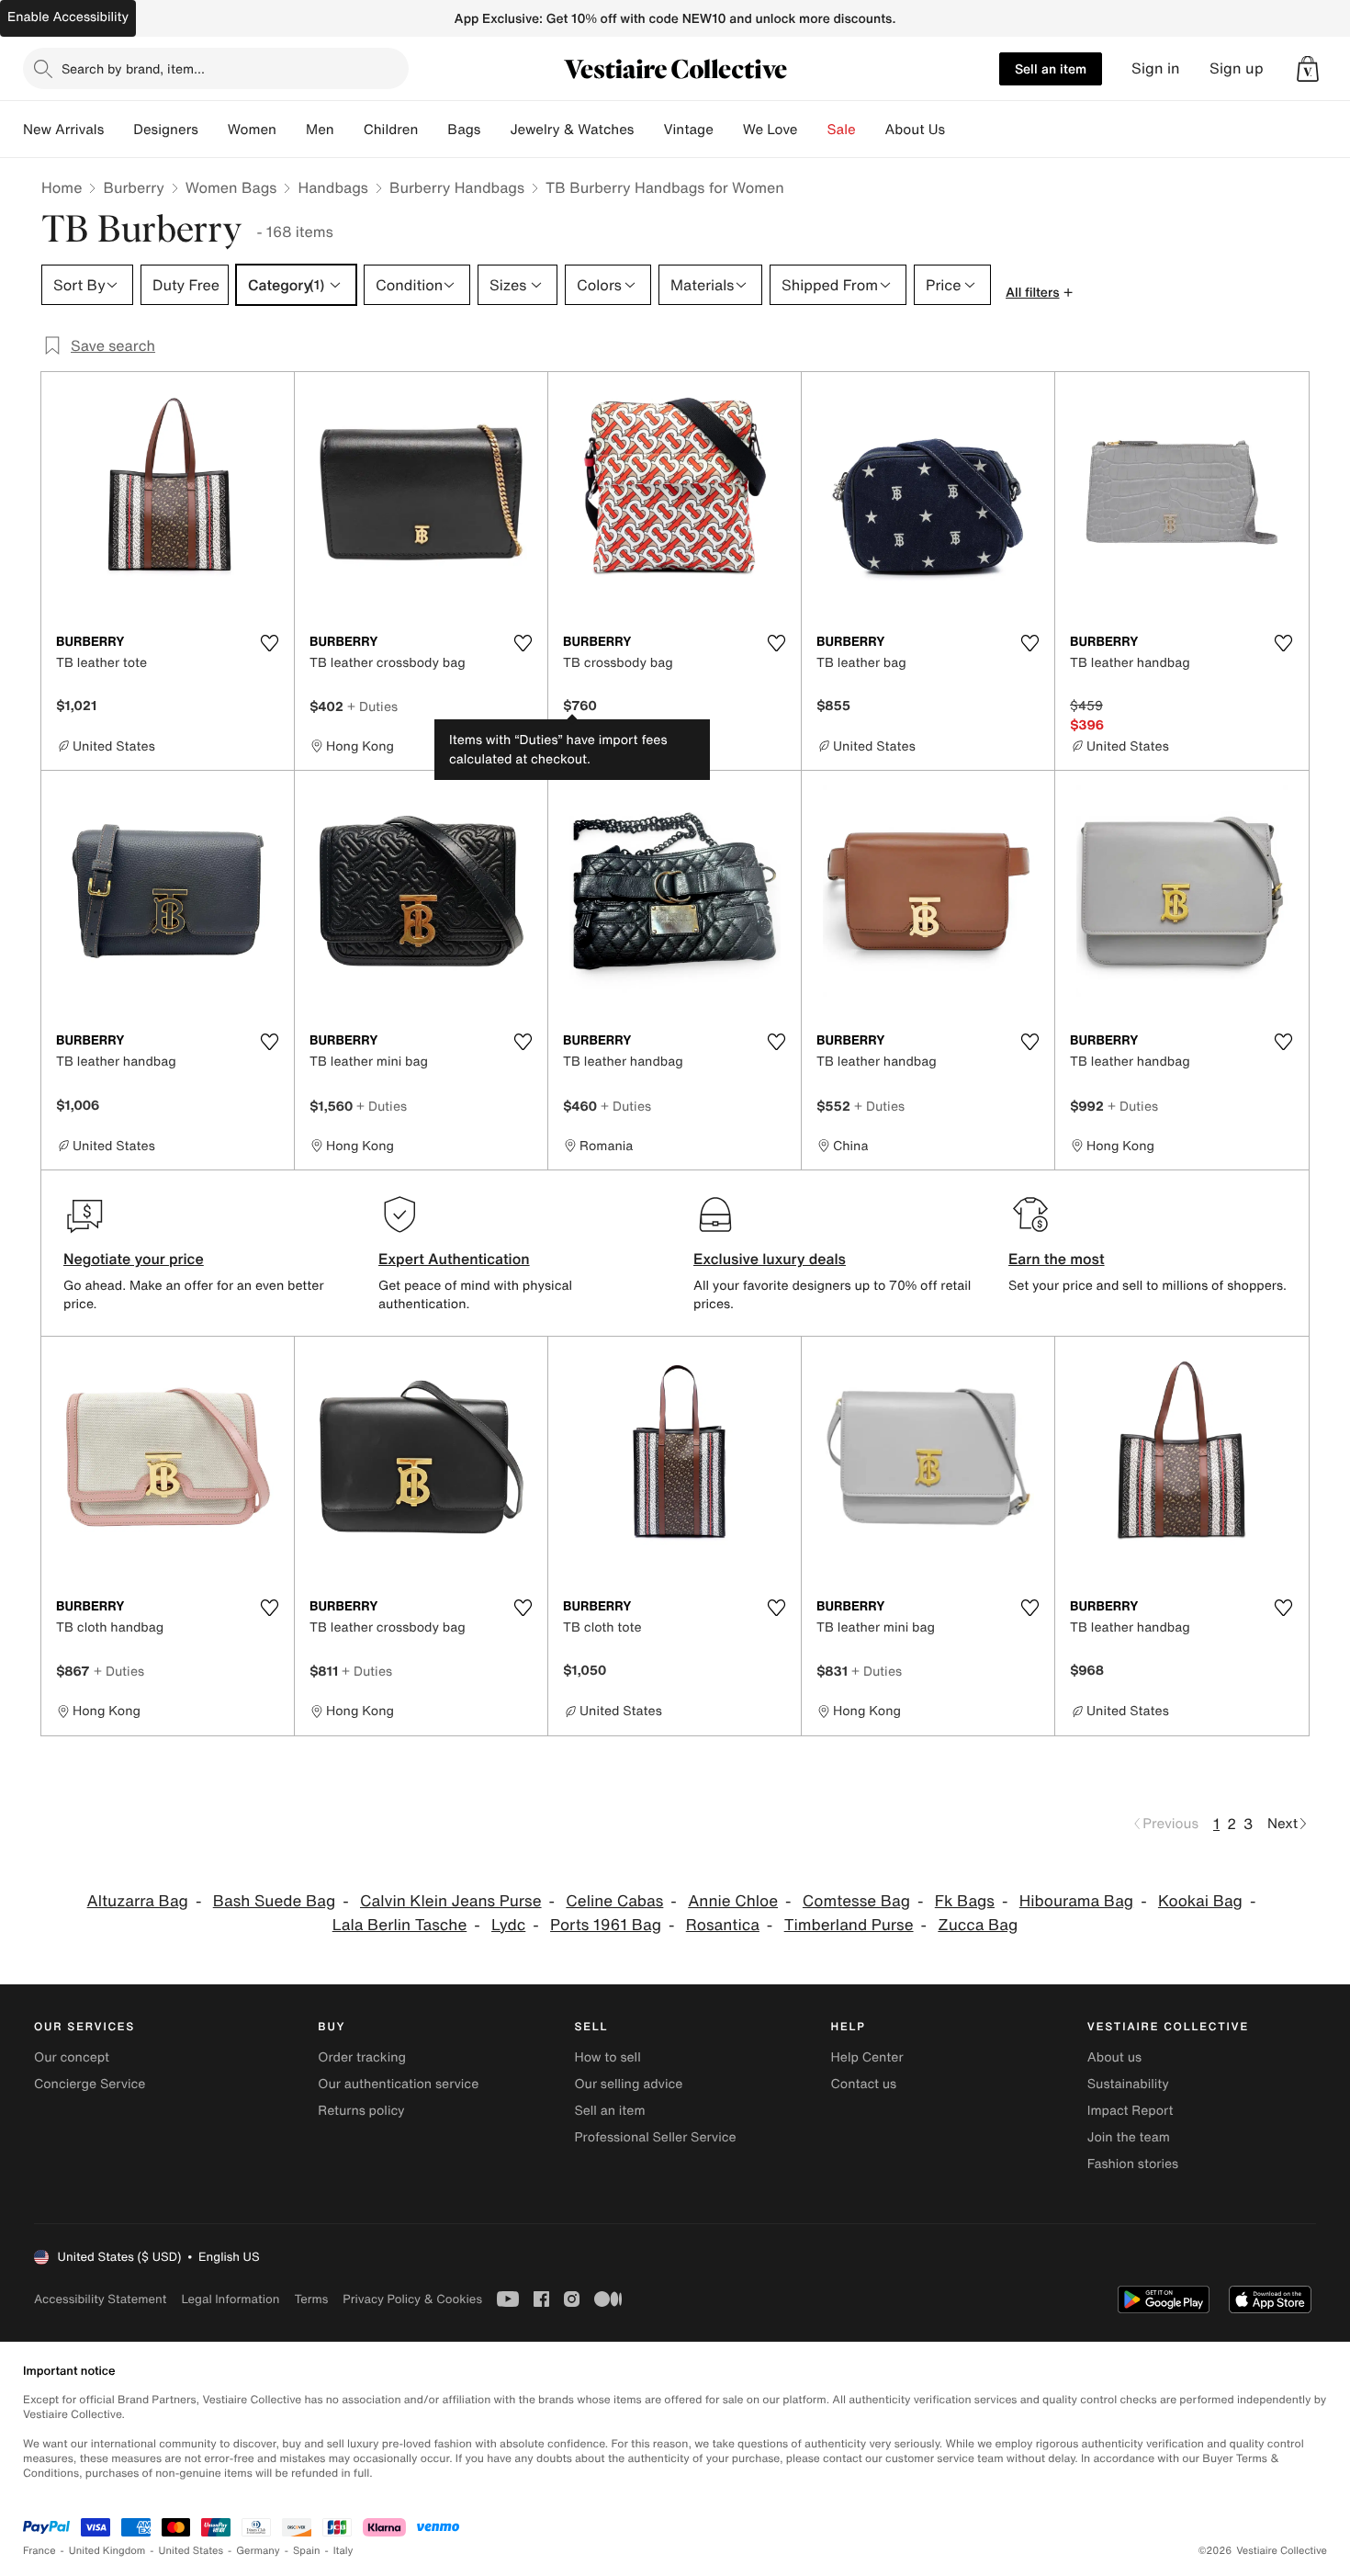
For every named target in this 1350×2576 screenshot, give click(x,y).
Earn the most (1057, 1259)
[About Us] (960, 130)
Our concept (72, 2057)
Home (62, 187)
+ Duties (372, 706)
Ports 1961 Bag (606, 1925)
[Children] (433, 130)
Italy (343, 2551)
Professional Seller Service (655, 2137)
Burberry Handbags (457, 187)
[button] (1308, 69)
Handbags (332, 187)
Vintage (688, 130)
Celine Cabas (614, 1901)
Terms (311, 2299)
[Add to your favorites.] (269, 643)
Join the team (1129, 2137)
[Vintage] (728, 130)
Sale (842, 130)
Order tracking (362, 2057)
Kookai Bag (1200, 1901)
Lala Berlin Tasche (400, 1925)
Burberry (133, 187)
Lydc (508, 1925)
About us (1114, 2057)
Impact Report (1131, 2111)
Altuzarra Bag (138, 1901)
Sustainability (1128, 2084)
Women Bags (231, 187)
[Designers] (213, 130)
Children (391, 130)
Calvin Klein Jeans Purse (451, 1901)
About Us (915, 130)
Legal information (230, 2299)
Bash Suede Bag (274, 1901)
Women (252, 130)
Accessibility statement (100, 2299)
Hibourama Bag (1076, 1901)
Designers (166, 130)
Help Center (867, 2057)
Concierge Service (90, 2084)
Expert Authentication (454, 1259)
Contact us (864, 2084)
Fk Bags (965, 1901)
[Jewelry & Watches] (648, 130)
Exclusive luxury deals (770, 1259)
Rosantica (723, 1925)
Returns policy (361, 2111)
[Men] (349, 130)
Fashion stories (1133, 2164)
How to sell (607, 2057)
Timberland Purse (849, 1925)
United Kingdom (107, 2551)
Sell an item (1051, 68)
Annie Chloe (733, 1901)
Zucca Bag (978, 1925)
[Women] (291, 130)
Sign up (1237, 68)
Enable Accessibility (68, 17)
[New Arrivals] (118, 130)
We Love (771, 130)
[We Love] (813, 130)
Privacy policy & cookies (412, 2299)
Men (320, 130)
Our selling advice (628, 2084)
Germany (258, 2551)
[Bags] (495, 130)
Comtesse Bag (856, 1901)
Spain (307, 2551)
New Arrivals (63, 130)
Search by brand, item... (133, 68)
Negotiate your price (134, 1259)
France (39, 2551)
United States (191, 2551)
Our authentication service (398, 2084)
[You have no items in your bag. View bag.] (1308, 69)
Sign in (1156, 68)
